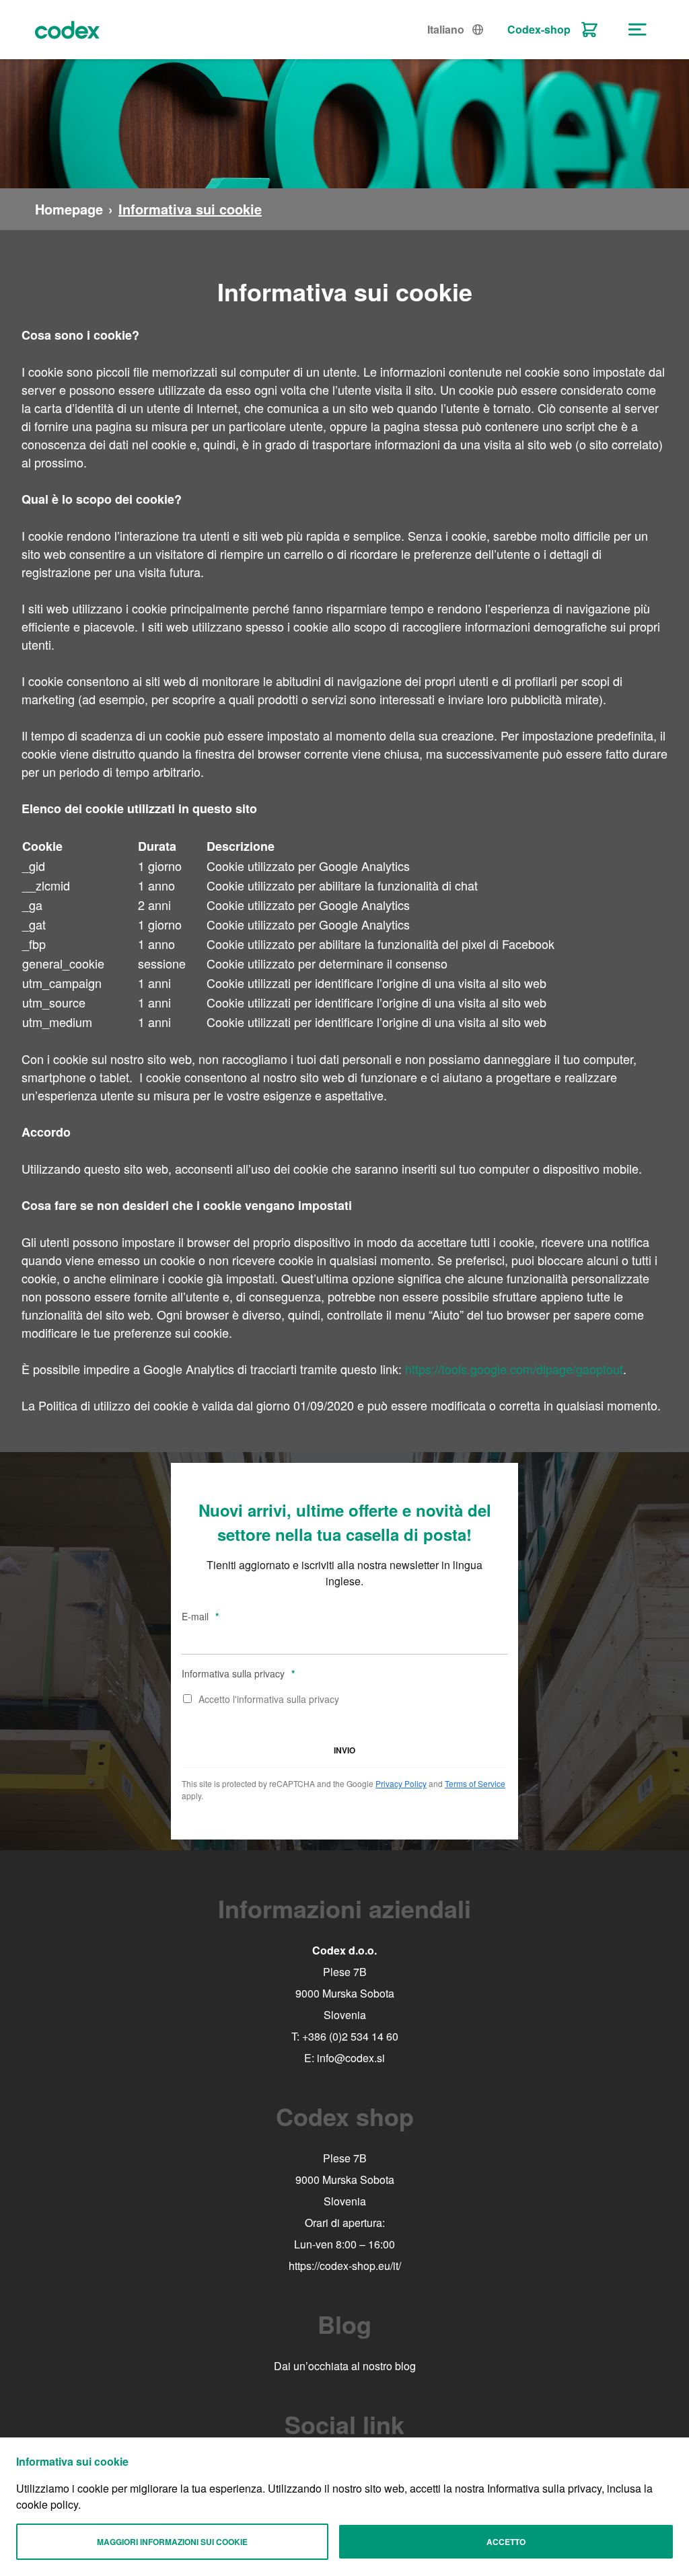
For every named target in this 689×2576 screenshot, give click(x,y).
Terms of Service (475, 1783)
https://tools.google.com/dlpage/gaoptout (514, 1369)
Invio (344, 1750)
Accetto (506, 2542)
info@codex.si (351, 2058)
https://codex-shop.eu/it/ (345, 2266)
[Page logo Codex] (67, 30)
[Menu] (638, 30)
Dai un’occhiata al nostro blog (345, 2366)
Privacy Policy (401, 1783)
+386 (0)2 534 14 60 (350, 2036)
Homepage (69, 209)
